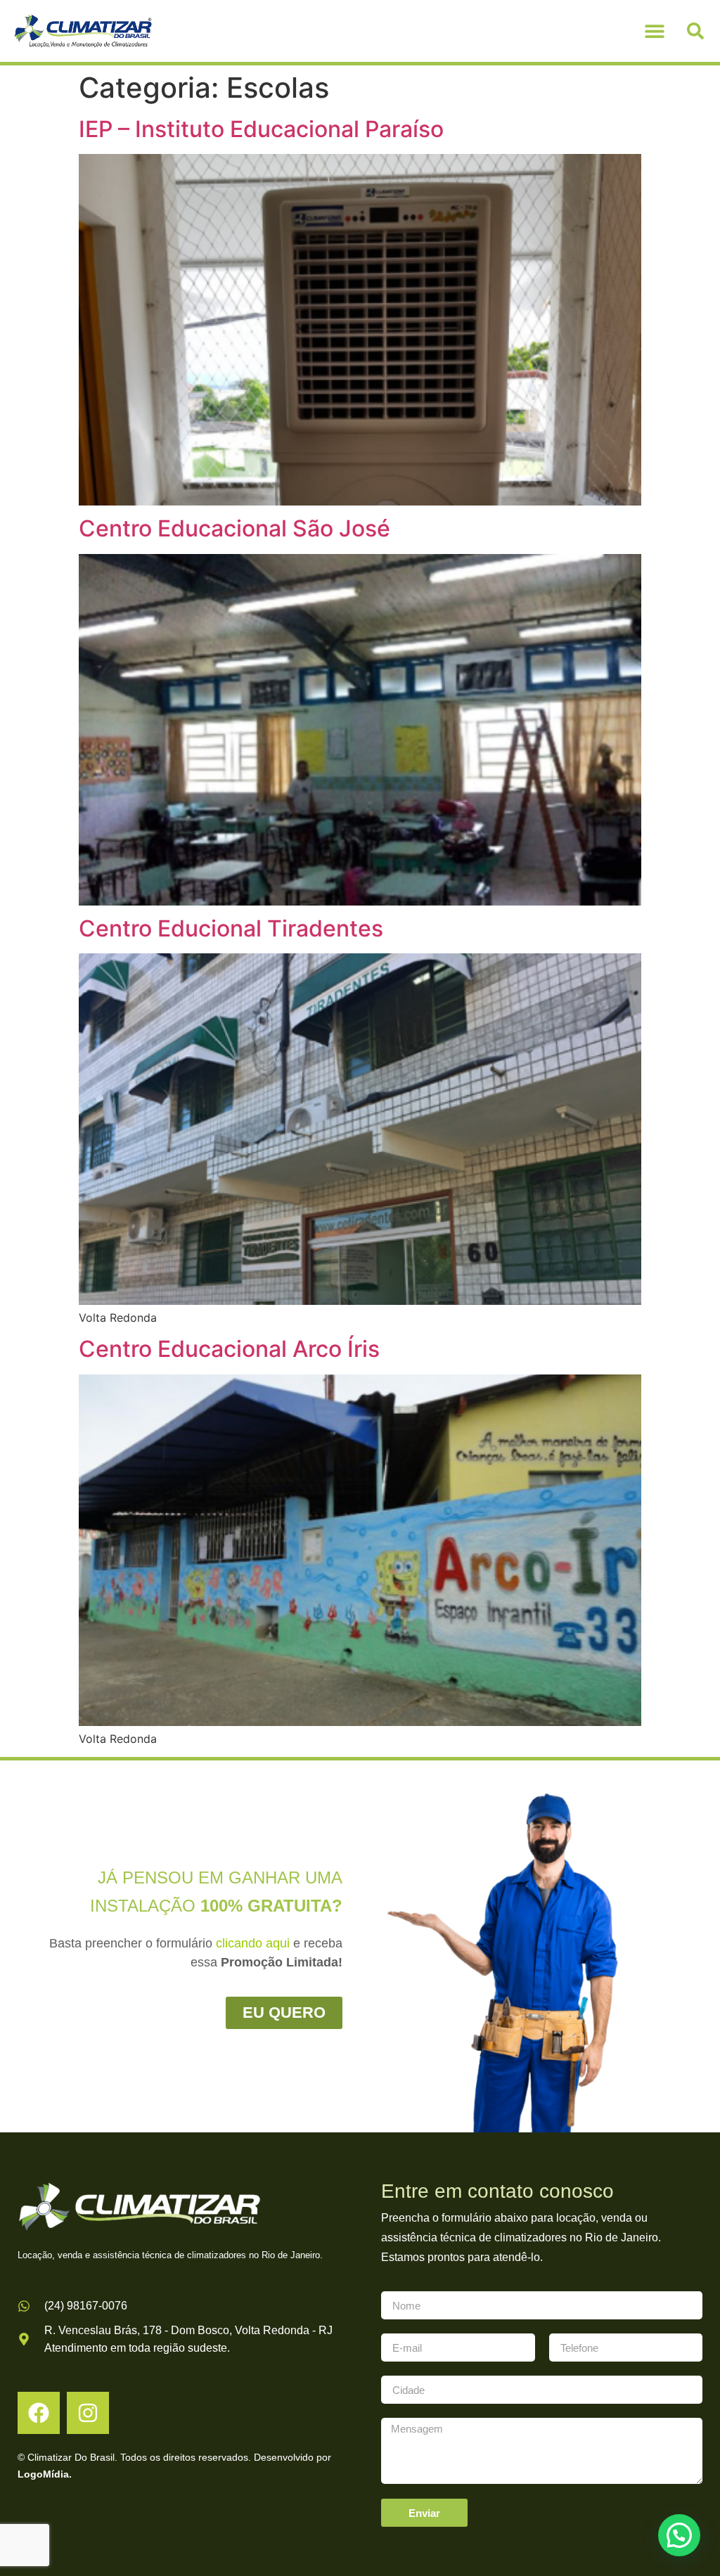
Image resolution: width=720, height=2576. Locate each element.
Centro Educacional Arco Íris (229, 1349)
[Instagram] (88, 2413)
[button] (655, 31)
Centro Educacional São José (234, 528)
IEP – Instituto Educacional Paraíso (261, 129)
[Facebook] (39, 2413)
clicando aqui (253, 1943)
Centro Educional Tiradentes (231, 928)
